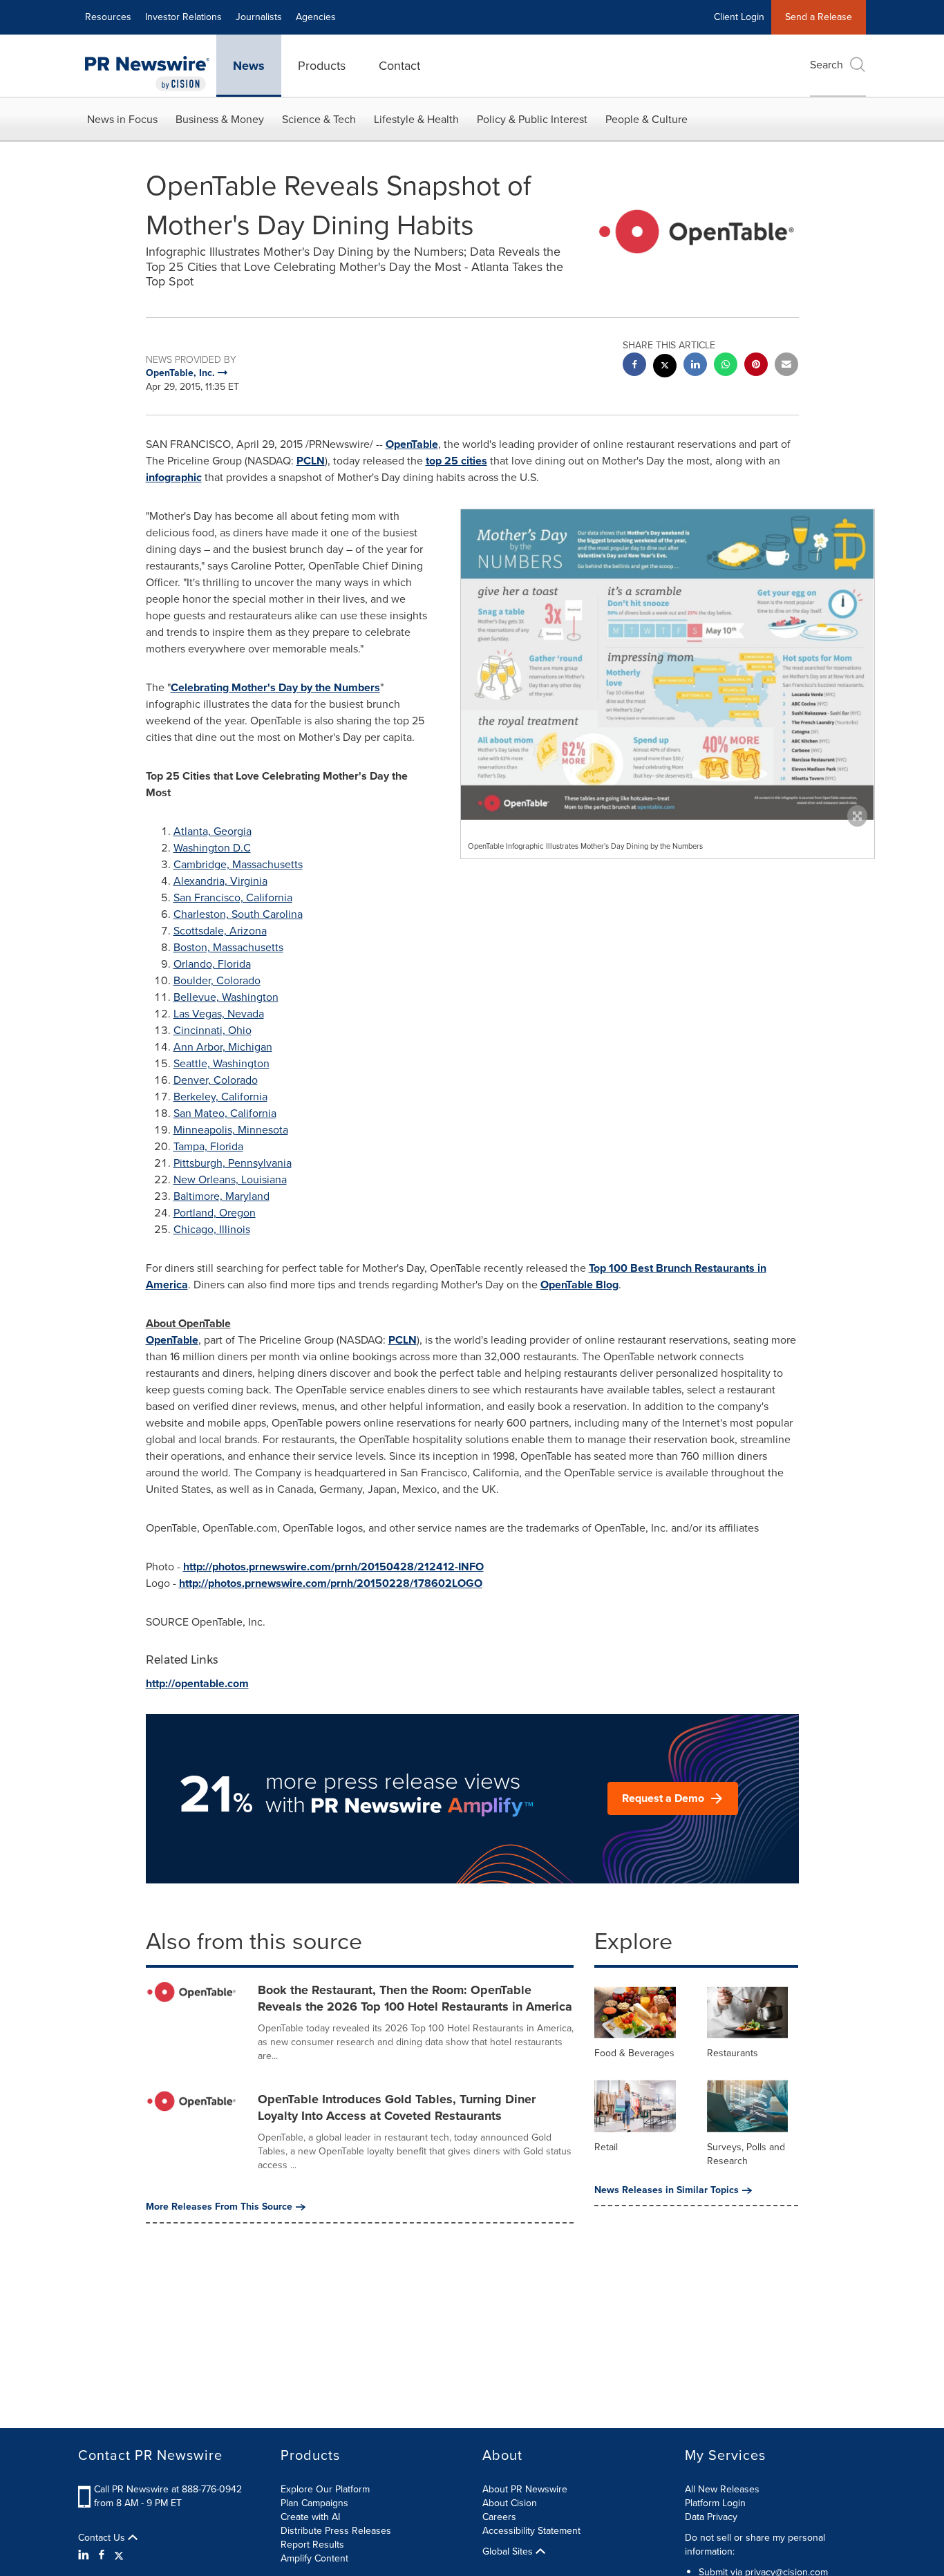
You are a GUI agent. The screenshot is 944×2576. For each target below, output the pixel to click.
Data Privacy (711, 2517)
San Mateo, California (225, 1113)
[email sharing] (786, 366)
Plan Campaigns (314, 2503)
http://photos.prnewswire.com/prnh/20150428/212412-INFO (333, 1567)
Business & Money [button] (220, 119)
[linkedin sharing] (695, 366)
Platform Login (715, 2503)
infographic (174, 477)
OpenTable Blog (579, 1285)
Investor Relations (183, 17)
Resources (108, 17)
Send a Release (819, 17)
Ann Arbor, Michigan (223, 1047)
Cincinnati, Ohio (213, 1030)
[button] (668, 664)
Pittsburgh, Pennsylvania (233, 1163)
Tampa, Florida (208, 1146)
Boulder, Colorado (217, 980)
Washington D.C (212, 848)
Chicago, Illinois (212, 1229)
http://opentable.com (197, 1683)
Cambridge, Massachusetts (238, 864)
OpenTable (412, 444)
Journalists (259, 17)
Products (322, 66)
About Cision (510, 2503)
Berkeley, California (220, 1097)
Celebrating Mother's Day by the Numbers (275, 687)
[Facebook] (102, 2555)
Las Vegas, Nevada (219, 1014)
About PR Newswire (525, 2489)
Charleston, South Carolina (238, 914)
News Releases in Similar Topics (667, 2190)
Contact (399, 66)
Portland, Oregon (215, 1213)
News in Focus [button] (122, 119)
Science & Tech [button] (319, 119)
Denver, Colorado (216, 1080)
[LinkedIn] (85, 2555)
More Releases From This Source (219, 2207)
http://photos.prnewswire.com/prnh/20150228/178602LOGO (331, 1583)
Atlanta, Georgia (213, 831)
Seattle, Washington (221, 1063)
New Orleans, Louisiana (230, 1179)
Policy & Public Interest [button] (532, 119)
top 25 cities (456, 461)
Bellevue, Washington (226, 997)
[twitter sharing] (665, 367)
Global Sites (509, 2552)
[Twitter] (119, 2555)
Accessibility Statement (531, 2531)
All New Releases (722, 2489)
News (249, 66)
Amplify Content (314, 2558)
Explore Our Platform (325, 2489)
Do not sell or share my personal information (755, 2545)
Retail (606, 2147)
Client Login (739, 17)
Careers (499, 2517)
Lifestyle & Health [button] (416, 119)
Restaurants (733, 2053)
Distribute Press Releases (336, 2531)
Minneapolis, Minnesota (231, 1130)
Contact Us (103, 2538)
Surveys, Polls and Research (746, 2154)
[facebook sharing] (634, 366)
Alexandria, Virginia (220, 881)
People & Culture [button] (646, 119)
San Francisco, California (233, 897)
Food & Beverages (634, 2053)
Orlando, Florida (212, 964)
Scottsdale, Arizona (220, 931)
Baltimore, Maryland (221, 1196)
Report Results (312, 2545)
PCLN (311, 461)
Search (827, 65)
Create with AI (310, 2517)
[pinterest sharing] (756, 366)
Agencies (316, 17)
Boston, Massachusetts (228, 947)
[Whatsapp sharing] (726, 366)
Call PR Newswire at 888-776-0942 (168, 2489)
